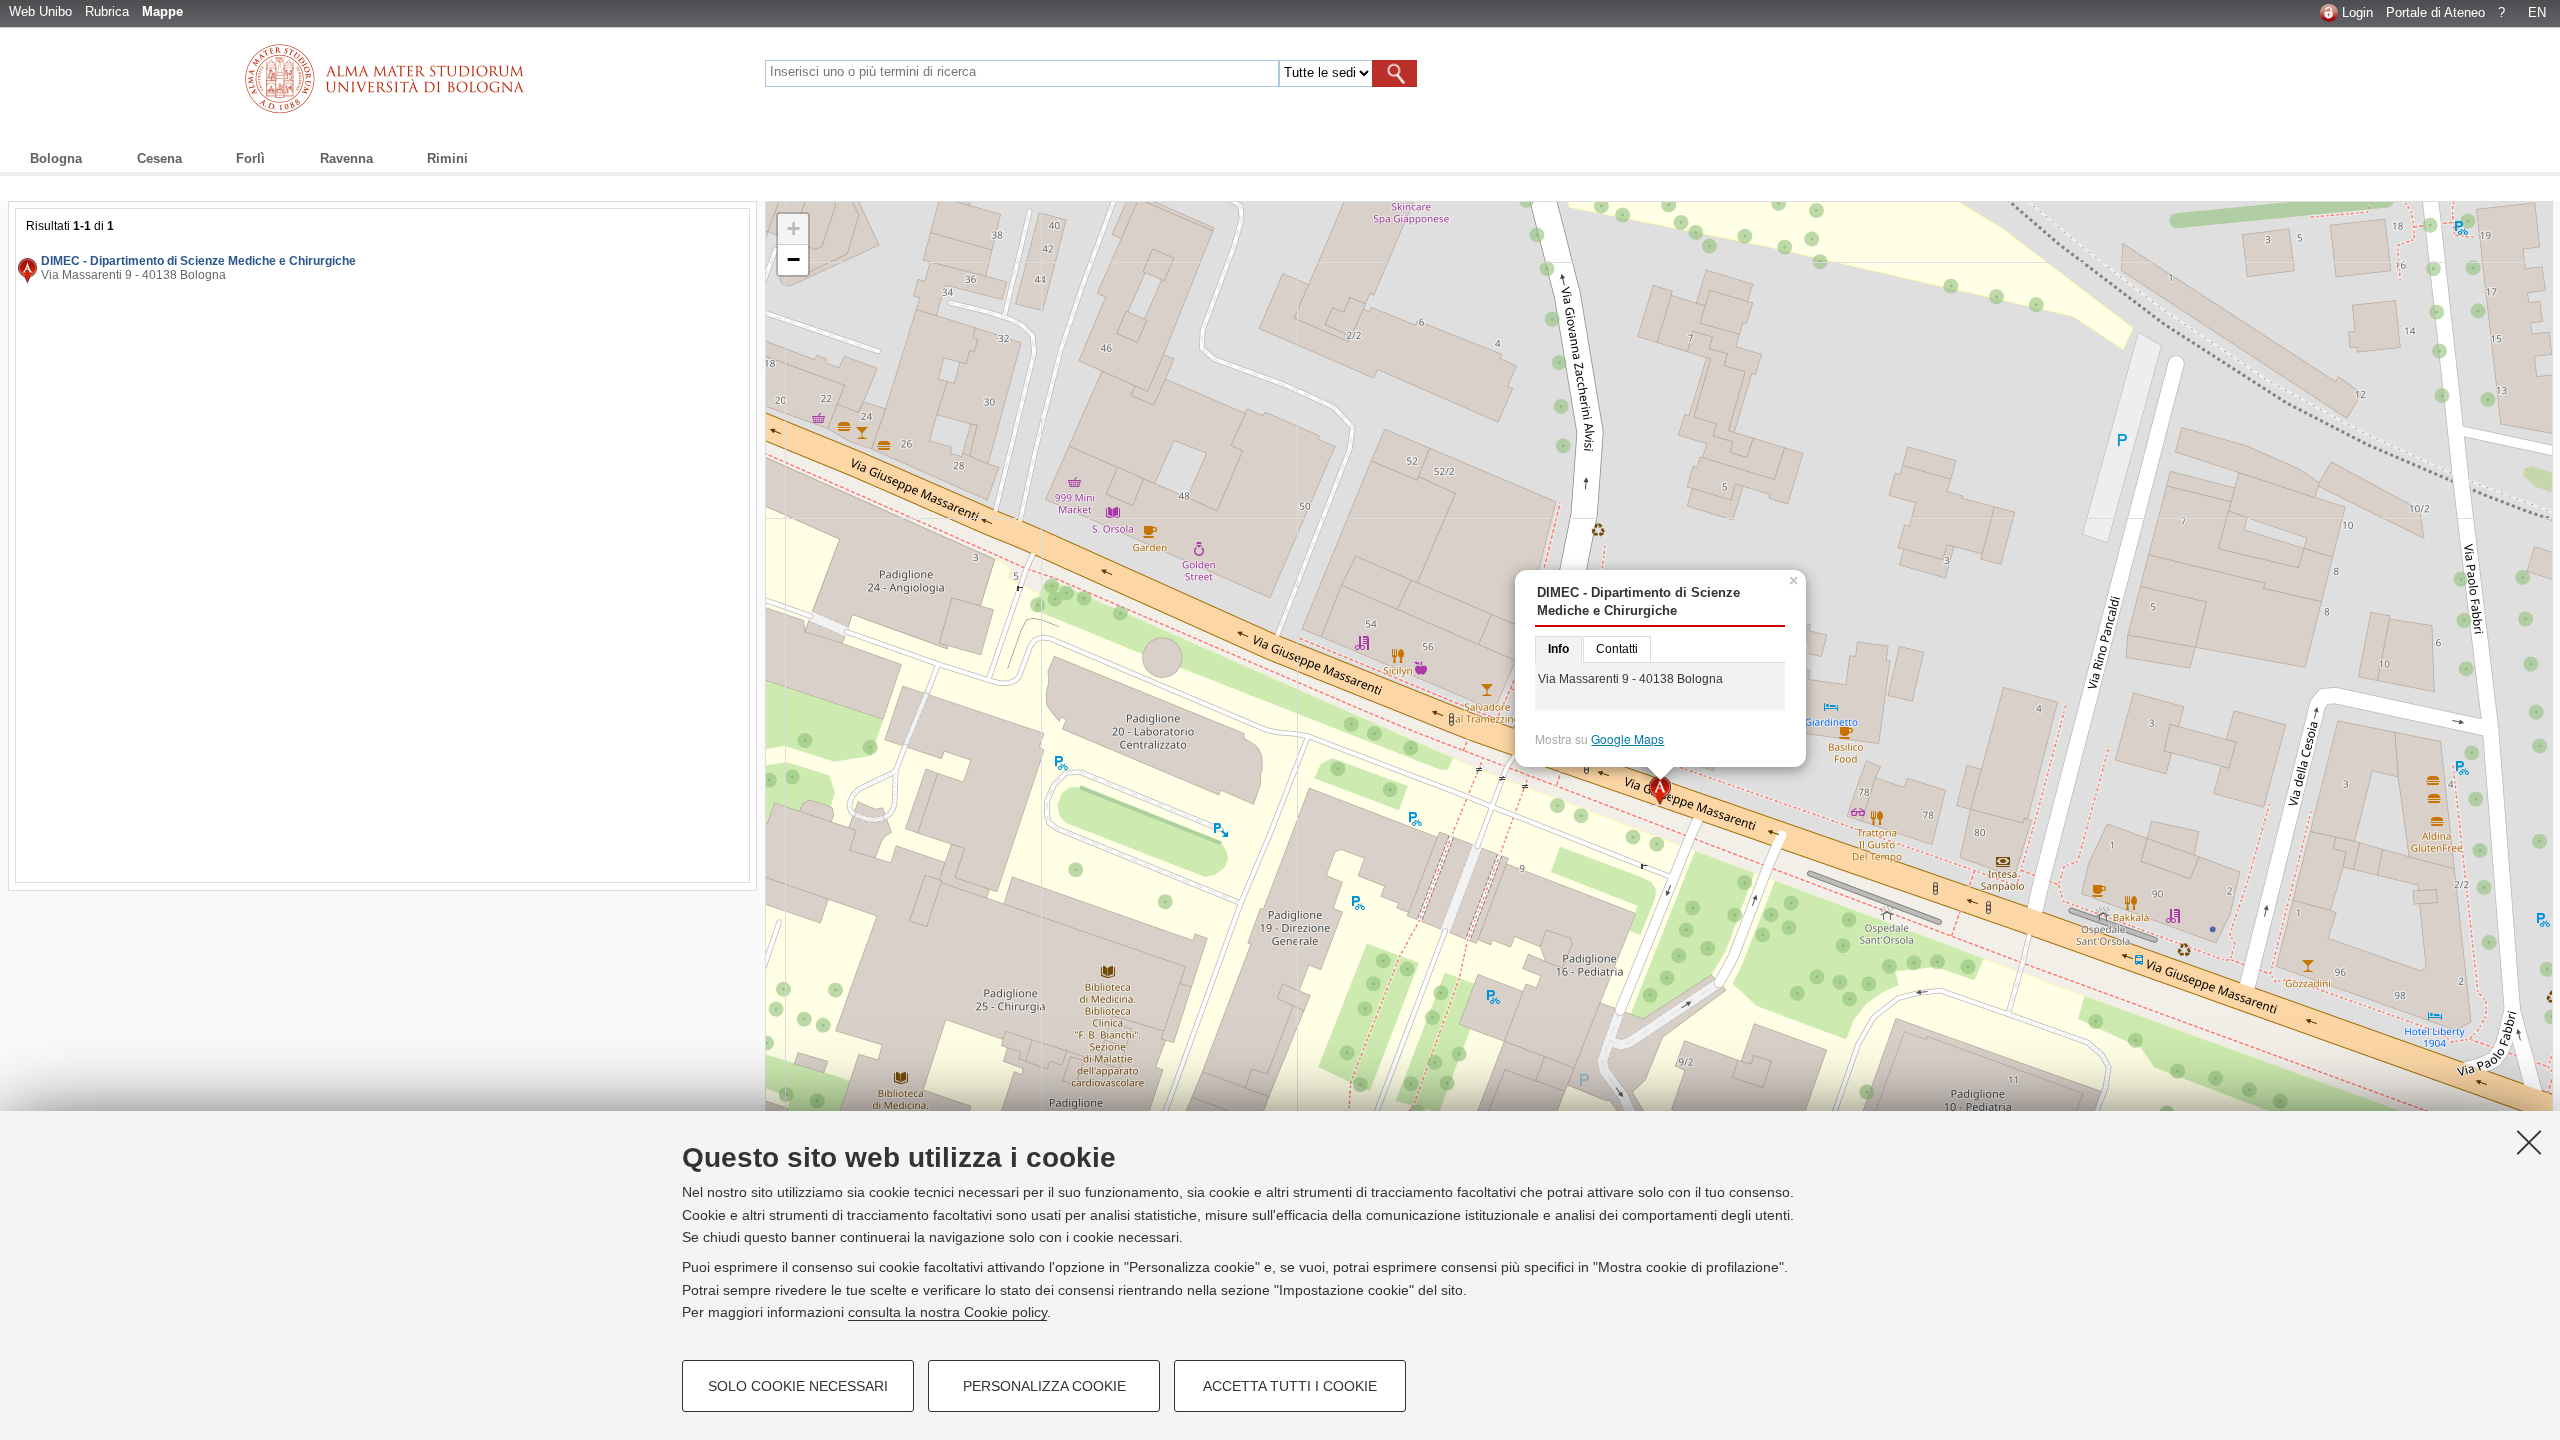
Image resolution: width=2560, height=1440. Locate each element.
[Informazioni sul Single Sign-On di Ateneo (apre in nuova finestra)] (2329, 12)
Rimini (447, 158)
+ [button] (793, 228)
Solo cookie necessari (798, 1386)
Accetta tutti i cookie (1290, 1386)
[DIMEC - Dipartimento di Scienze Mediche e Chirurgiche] (1660, 791)
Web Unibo (40, 11)
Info (1558, 649)
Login (2357, 12)
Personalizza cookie (1044, 1386)
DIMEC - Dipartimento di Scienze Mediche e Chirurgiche (198, 261)
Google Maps (1627, 738)
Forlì (250, 158)
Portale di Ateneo (2435, 12)
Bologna (56, 158)
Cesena (159, 158)
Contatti (1617, 649)
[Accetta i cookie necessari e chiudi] (2529, 1142)
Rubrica (107, 11)
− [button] (793, 259)
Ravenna (346, 158)
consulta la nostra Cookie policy (947, 1312)
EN (2537, 12)
